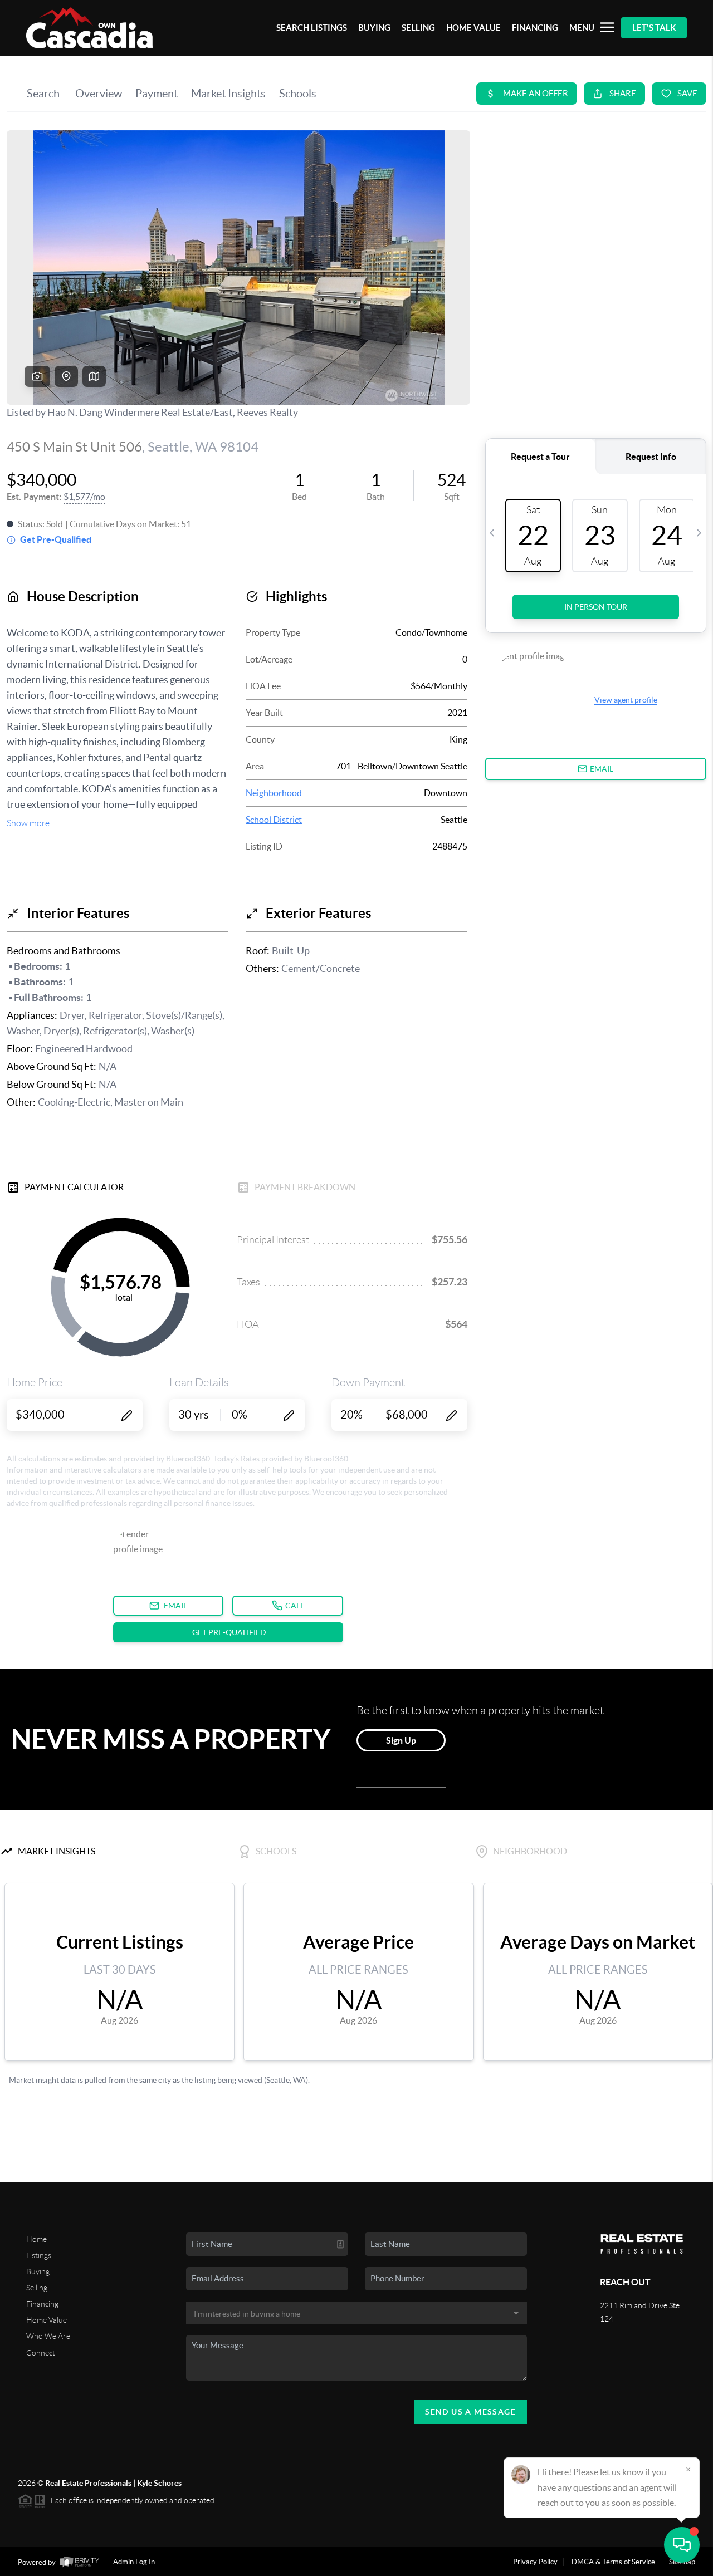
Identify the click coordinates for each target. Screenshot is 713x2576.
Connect (41, 2353)
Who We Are (48, 2336)
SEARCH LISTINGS (312, 28)
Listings (39, 2255)
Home (36, 2239)
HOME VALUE (473, 28)
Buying (38, 2271)
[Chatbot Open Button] (682, 2545)
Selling (37, 2288)
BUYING (374, 28)
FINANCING (535, 28)
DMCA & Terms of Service (613, 2562)
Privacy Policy (535, 2562)
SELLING (418, 28)
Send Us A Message (470, 2412)
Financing (42, 2304)
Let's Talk (654, 28)
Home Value (47, 2320)
